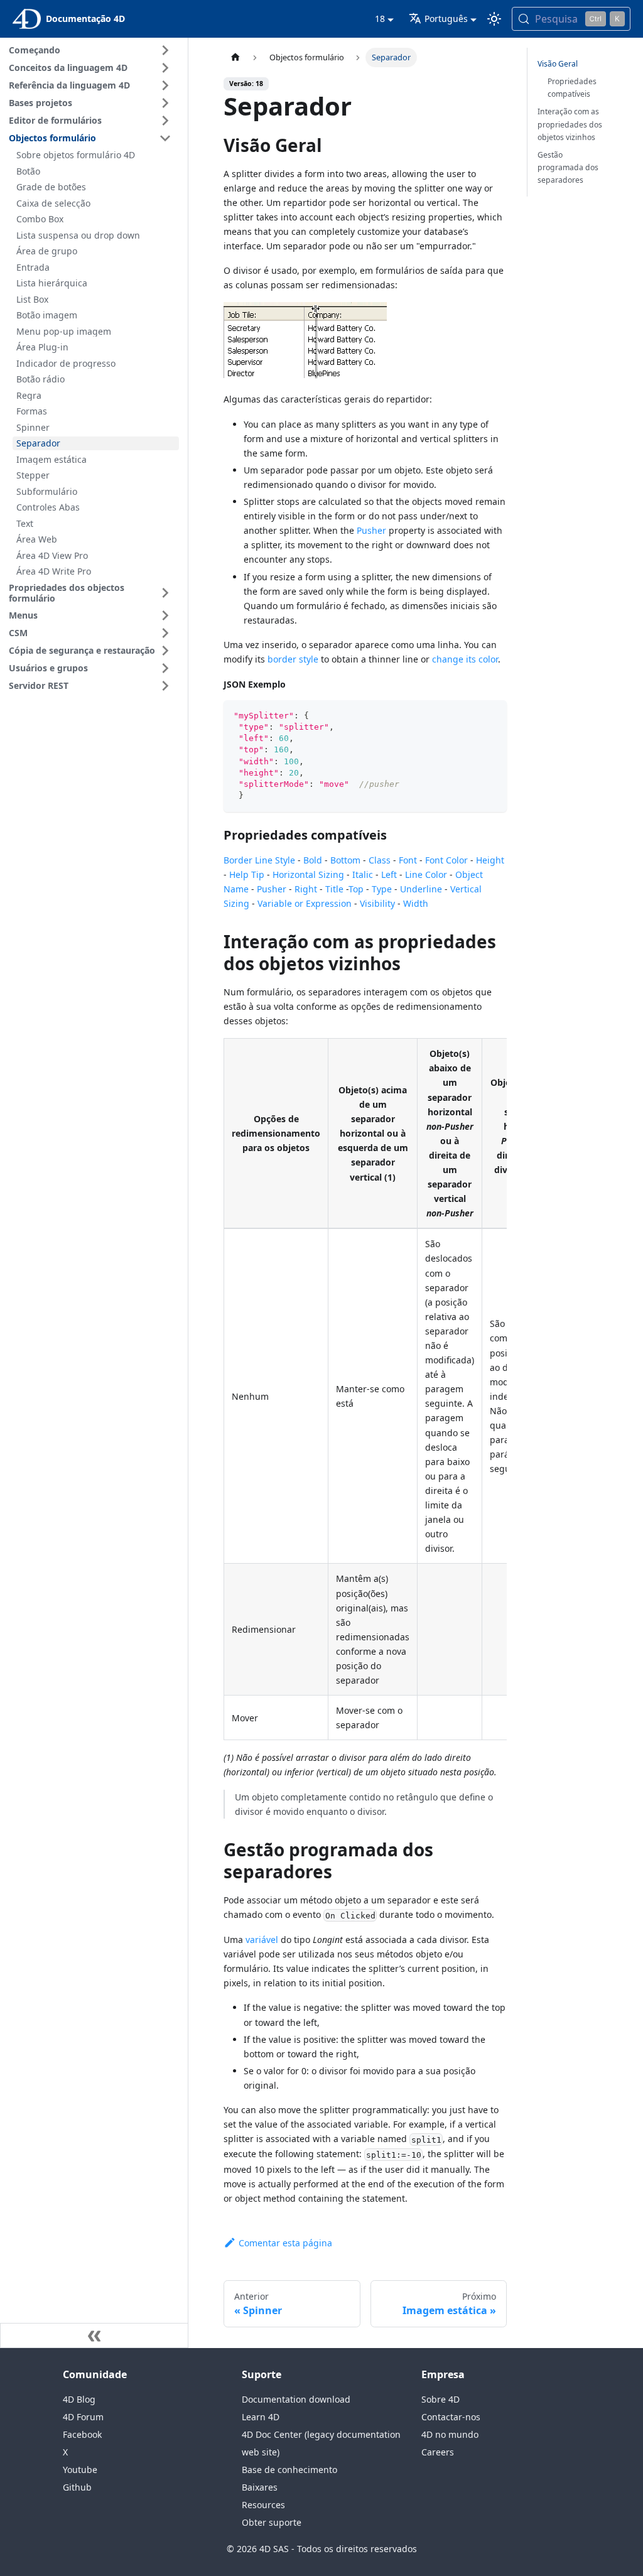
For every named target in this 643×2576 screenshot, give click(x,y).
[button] (92, 50)
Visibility (377, 903)
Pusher (371, 530)
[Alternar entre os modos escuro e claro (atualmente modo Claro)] (494, 19)
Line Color (426, 874)
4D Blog (79, 2399)
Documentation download (296, 2399)
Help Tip (247, 874)
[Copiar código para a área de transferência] (491, 716)
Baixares (260, 2487)
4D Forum (83, 2417)
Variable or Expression (305, 903)
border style (293, 659)
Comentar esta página (285, 2243)
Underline (421, 889)
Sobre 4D (440, 2399)
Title (334, 889)
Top (356, 889)
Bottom (345, 860)
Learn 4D (261, 2417)
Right (306, 889)
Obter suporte (272, 2522)
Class (380, 860)
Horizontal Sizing (308, 874)
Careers (438, 2452)
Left (389, 874)
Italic (363, 874)
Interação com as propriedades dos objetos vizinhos (570, 124)
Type (382, 889)
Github (77, 2487)
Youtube (80, 2470)
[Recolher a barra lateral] (94, 2335)
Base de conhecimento (289, 2470)
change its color (465, 659)
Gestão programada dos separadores (568, 167)
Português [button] (446, 19)
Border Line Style (259, 860)
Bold (313, 860)
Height (490, 860)
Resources (263, 2505)
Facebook (82, 2434)
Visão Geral (558, 64)
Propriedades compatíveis (572, 88)
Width (416, 903)
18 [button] (380, 19)
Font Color (446, 860)
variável (263, 1940)
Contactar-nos (451, 2417)
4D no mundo (450, 2434)
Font (408, 860)
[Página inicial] (235, 57)
